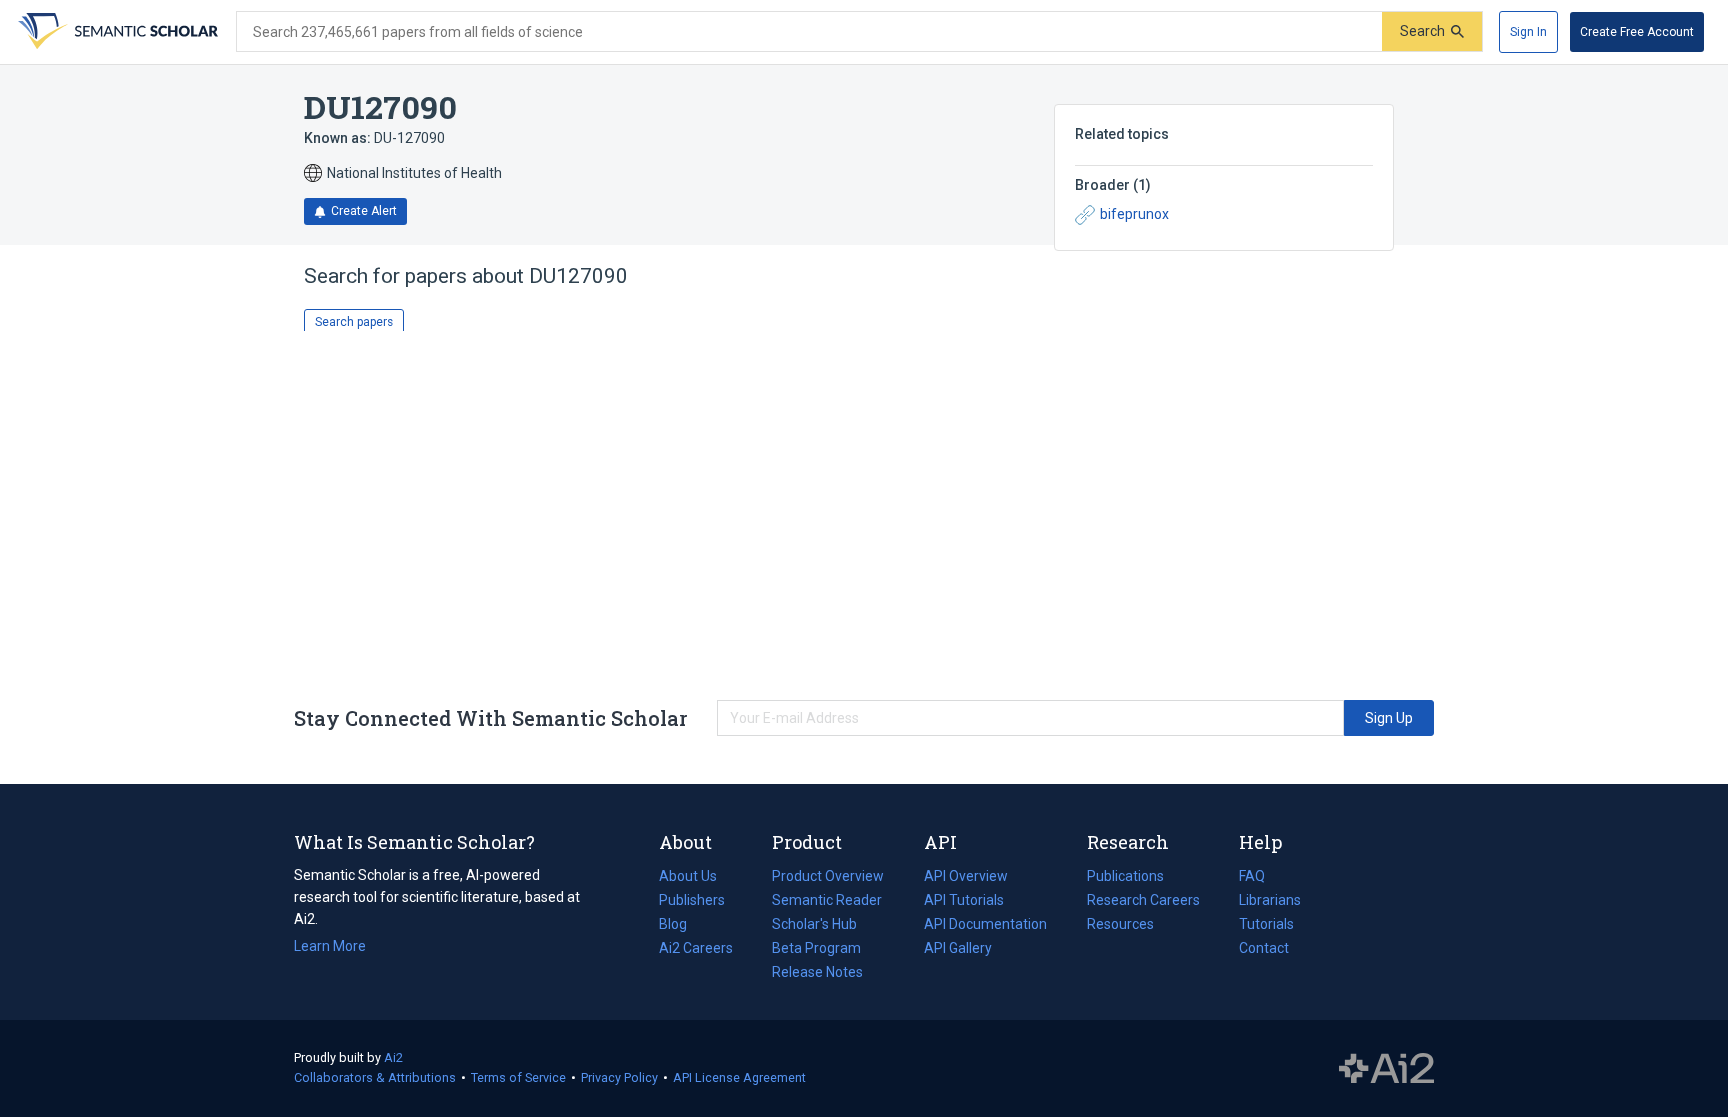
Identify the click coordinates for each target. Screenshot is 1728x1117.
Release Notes (817, 972)
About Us (688, 876)
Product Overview (828, 876)
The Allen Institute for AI (1386, 1069)
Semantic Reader (827, 900)
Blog (681, 926)
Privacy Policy (619, 1077)
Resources (1120, 926)
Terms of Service (518, 1077)
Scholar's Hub (814, 924)
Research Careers (1143, 902)
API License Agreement (739, 1077)
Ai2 (393, 1057)
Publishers (692, 900)
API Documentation (985, 926)
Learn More (330, 946)
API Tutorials (964, 900)
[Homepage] (116, 32)
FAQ (1252, 876)
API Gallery (958, 948)
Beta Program (816, 948)
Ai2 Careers (696, 950)
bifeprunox (1134, 214)
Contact (1264, 948)
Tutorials (1266, 924)
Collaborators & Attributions (375, 1077)
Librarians (1270, 900)
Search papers (354, 322)
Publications (1125, 878)
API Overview (966, 876)
